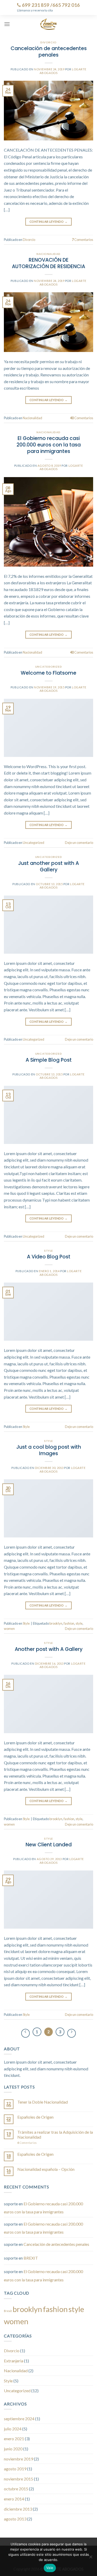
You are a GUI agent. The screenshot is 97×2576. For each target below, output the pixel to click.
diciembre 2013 (18, 2509)
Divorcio (48, 42)
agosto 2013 (15, 2519)
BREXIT (31, 2258)
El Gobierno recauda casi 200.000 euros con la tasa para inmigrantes (49, 445)
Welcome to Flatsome (48, 673)
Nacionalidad (48, 254)
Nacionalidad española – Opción (46, 2169)
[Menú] (7, 24)
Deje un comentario (79, 843)
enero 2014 (14, 2499)
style (79, 1623)
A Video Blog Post (49, 1257)
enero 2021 (14, 2439)
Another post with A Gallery (49, 1649)
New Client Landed (49, 1845)
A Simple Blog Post (49, 1060)
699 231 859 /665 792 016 (50, 5)
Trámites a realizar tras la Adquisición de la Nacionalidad (55, 2134)
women (9, 1629)
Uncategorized (48, 667)
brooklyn (56, 1623)
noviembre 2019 (18, 2459)
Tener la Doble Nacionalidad (43, 2102)
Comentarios (83, 240)
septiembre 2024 (19, 2419)
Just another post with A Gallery (48, 866)
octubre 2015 (16, 2489)
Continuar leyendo (48, 222)
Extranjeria (14, 2361)
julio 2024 (13, 2429)
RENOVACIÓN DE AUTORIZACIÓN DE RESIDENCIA (48, 263)
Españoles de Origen (35, 2117)
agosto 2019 (15, 2469)
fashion (69, 1623)
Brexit (8, 2311)
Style (48, 1251)
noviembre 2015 (18, 2479)
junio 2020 (13, 2449)
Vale (50, 2568)
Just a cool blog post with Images (49, 1450)
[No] (91, 2558)
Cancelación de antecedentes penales (49, 52)
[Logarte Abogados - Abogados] (48, 24)
